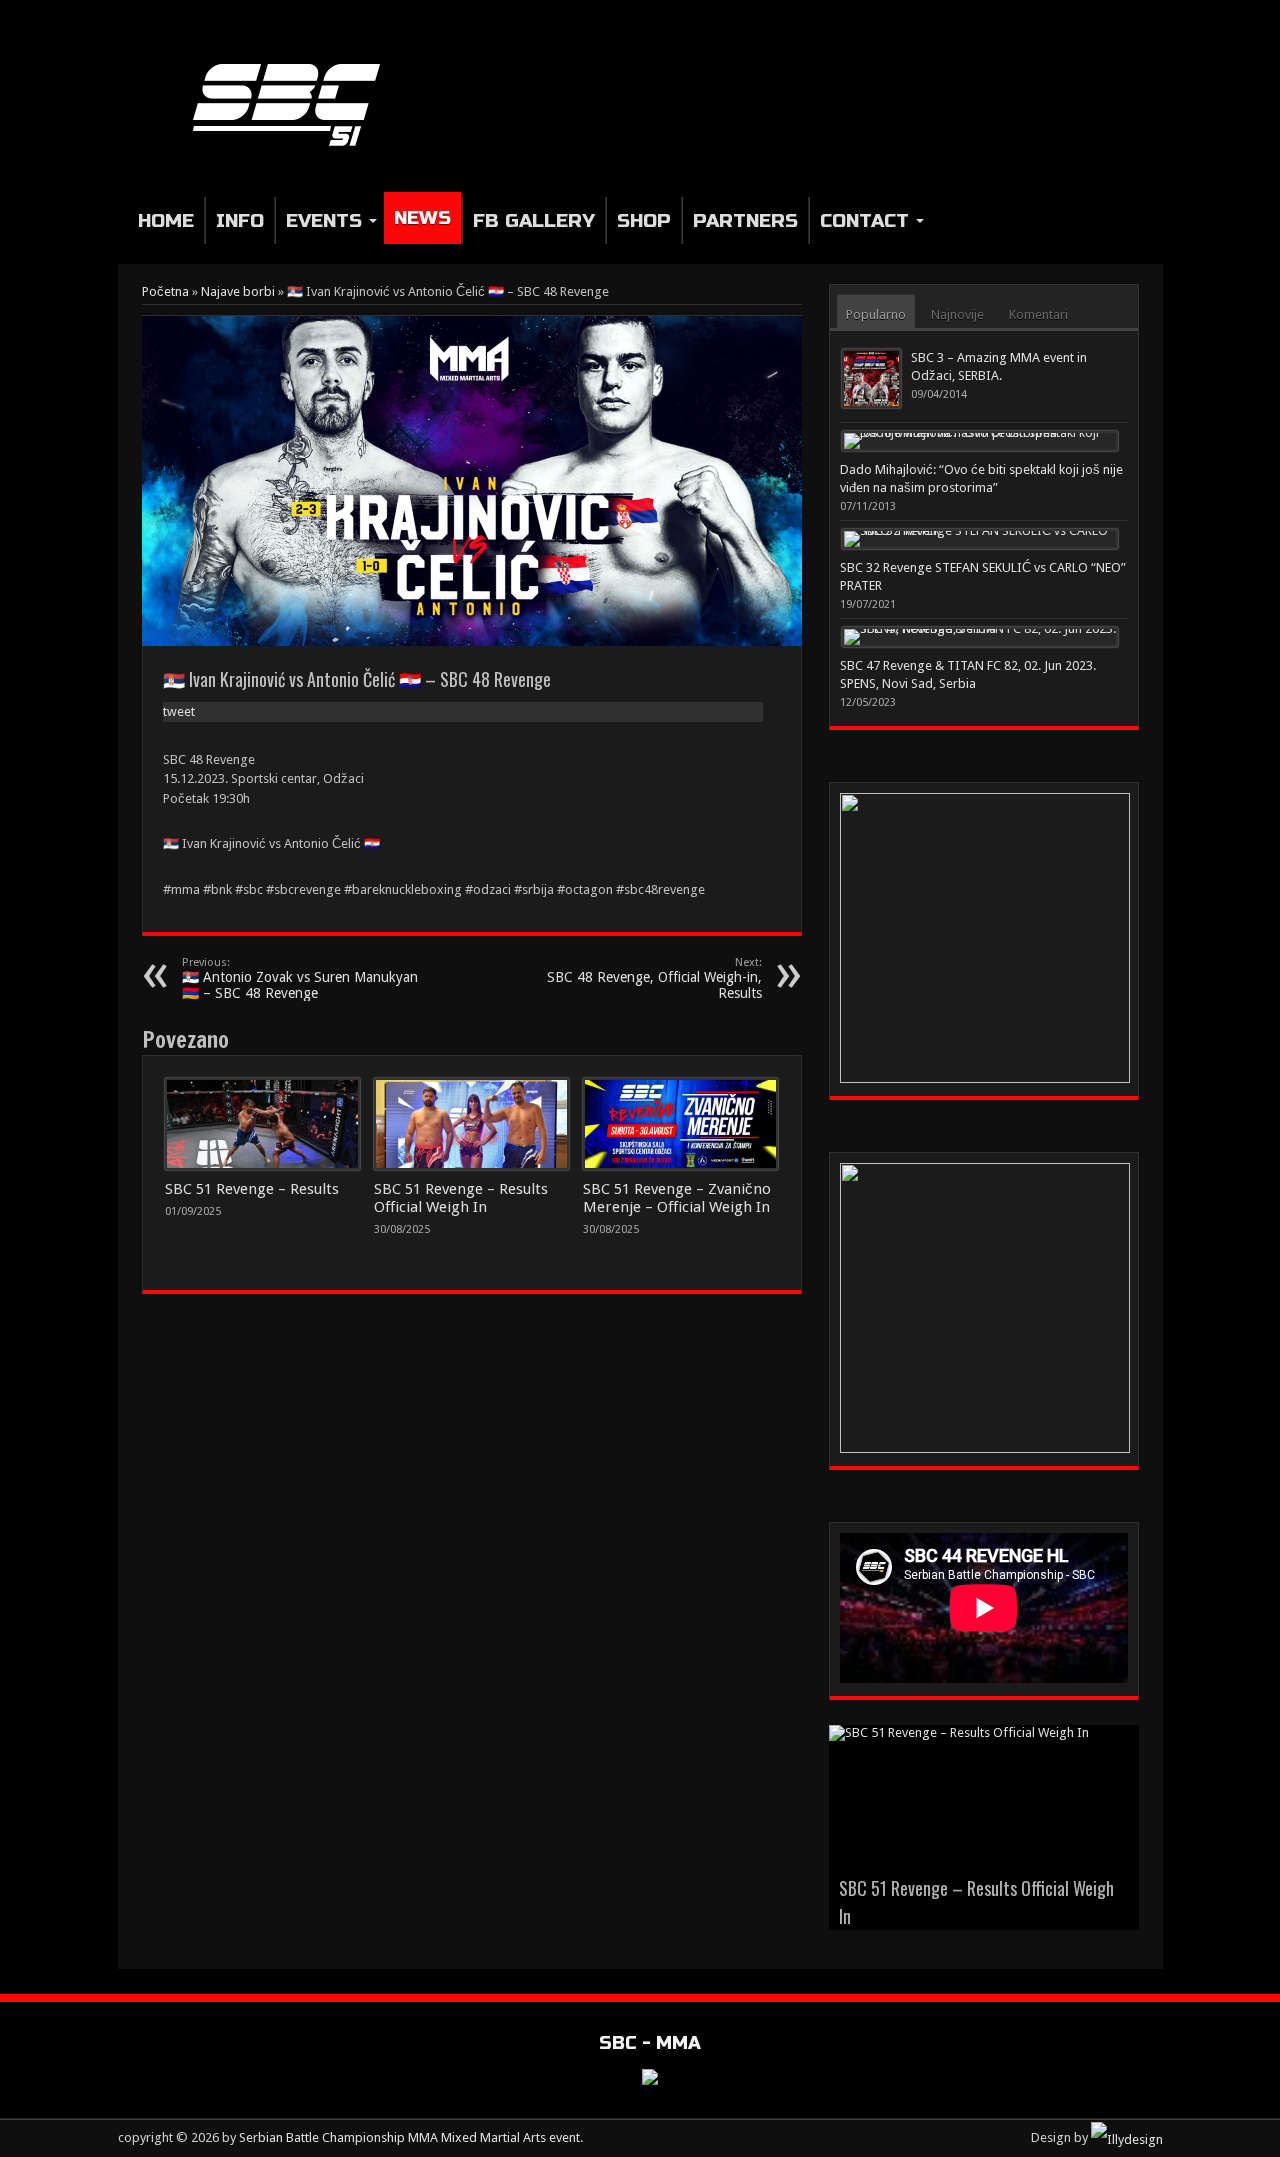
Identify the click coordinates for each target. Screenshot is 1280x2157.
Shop (644, 220)
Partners (745, 220)
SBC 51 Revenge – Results (252, 1189)
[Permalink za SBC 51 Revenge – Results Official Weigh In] (471, 1124)
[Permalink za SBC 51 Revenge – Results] (262, 1124)
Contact (864, 220)
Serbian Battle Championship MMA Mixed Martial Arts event (409, 2137)
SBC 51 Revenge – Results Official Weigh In (461, 1198)
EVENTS (324, 220)
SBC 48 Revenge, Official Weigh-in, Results (654, 978)
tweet (179, 711)
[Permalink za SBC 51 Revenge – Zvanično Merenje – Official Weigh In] (680, 1124)
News (422, 217)
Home (166, 220)
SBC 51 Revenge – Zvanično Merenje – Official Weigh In (677, 1198)
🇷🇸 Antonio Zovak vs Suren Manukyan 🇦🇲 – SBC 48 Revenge (300, 978)
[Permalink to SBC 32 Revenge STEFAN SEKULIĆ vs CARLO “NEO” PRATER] (980, 539)
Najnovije (957, 314)
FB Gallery (534, 220)
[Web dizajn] (1127, 2137)
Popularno (876, 314)
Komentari (1038, 314)
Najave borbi (238, 291)
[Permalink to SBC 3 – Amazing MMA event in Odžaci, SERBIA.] (871, 378)
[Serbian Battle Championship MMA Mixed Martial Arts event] (294, 147)
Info (240, 220)
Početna (165, 291)
